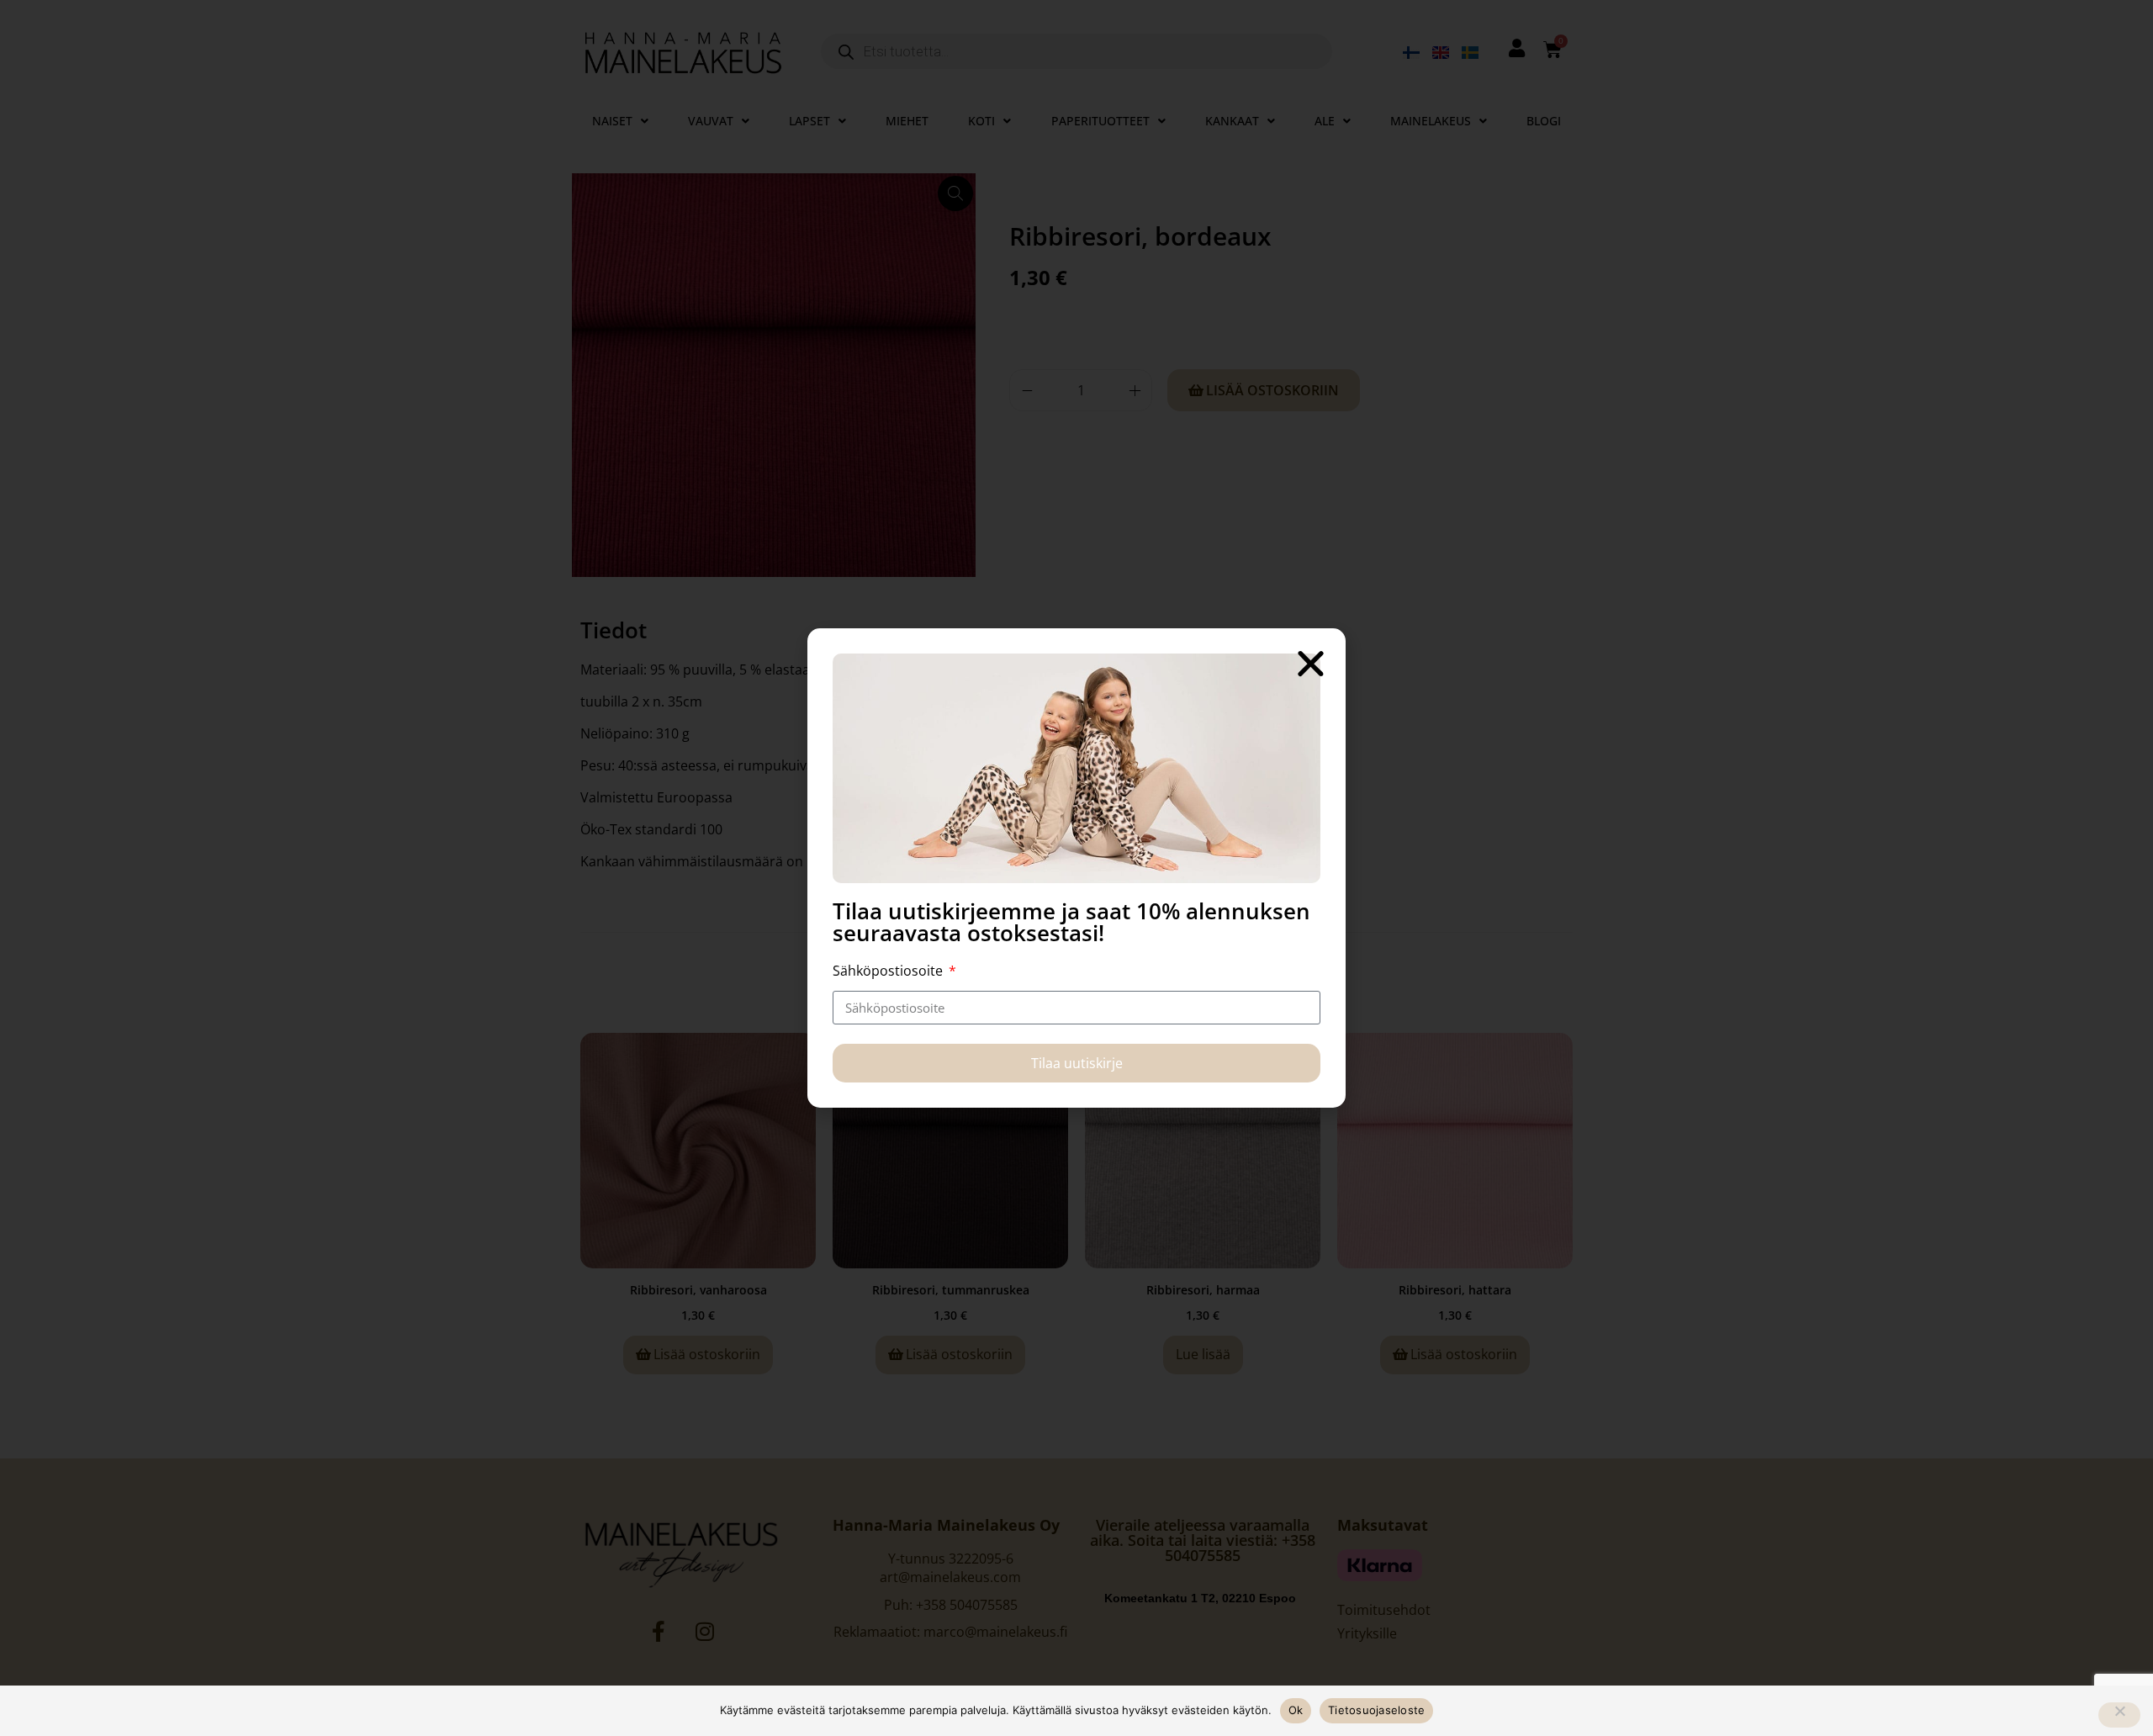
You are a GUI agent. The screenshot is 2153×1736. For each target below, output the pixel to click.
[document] (1076, 868)
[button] (1311, 663)
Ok (1296, 1710)
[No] (2119, 1715)
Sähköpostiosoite (889, 971)
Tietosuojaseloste (1376, 1710)
